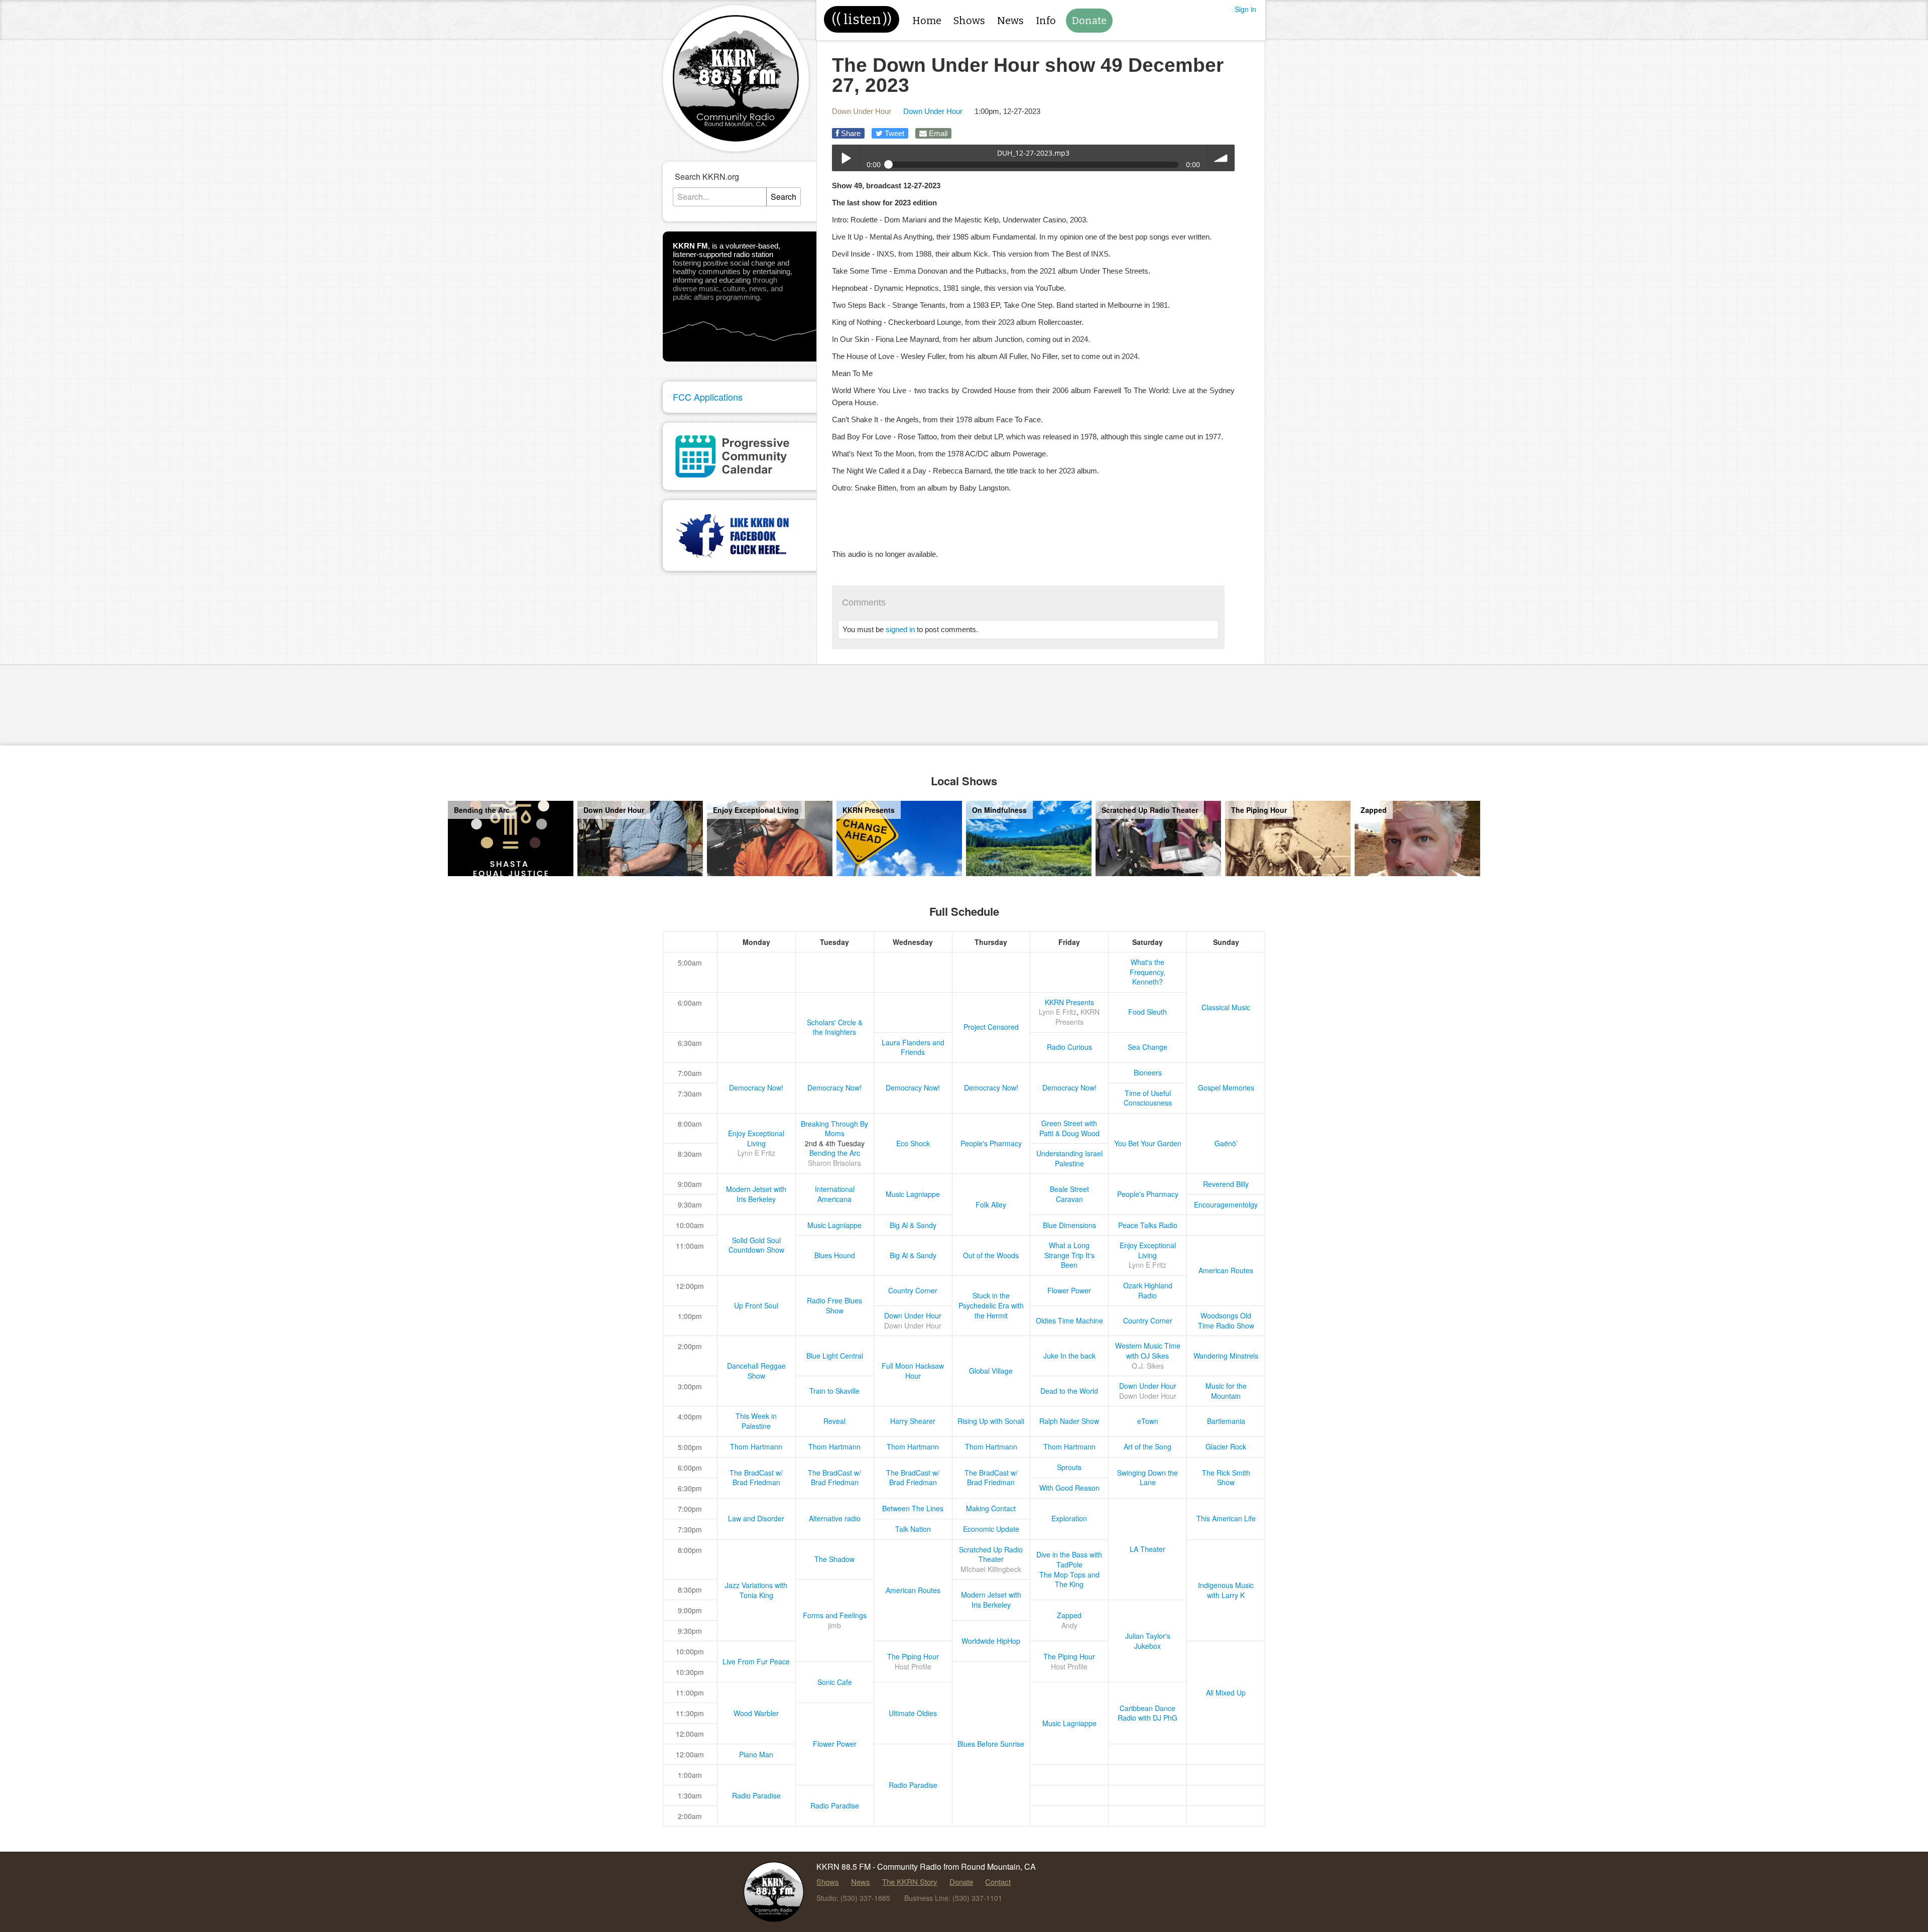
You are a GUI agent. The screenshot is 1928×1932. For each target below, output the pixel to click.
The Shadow (834, 1559)
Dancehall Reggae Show (756, 1371)
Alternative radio (835, 1518)
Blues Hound (835, 1255)
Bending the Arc (835, 1153)
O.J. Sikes (1148, 1366)
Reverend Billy (1226, 1184)
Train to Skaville (834, 1391)
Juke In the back (1069, 1356)
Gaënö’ (1226, 1143)
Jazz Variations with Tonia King (756, 1590)
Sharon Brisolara (834, 1163)
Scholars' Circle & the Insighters (835, 1027)
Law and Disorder (756, 1518)
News (1010, 21)
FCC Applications (708, 397)
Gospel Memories (1226, 1088)
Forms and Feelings (835, 1615)
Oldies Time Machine (1069, 1320)
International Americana (835, 1194)
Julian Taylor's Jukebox (1148, 1641)
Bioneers (1148, 1072)
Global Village (991, 1371)
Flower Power (1069, 1290)
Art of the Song (1148, 1446)
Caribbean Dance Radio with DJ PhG (1148, 1713)
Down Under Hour (862, 111)
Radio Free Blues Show (834, 1305)
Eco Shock (913, 1143)
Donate (1089, 21)
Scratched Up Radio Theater (991, 1554)
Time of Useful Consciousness (1148, 1098)
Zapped (1069, 1615)
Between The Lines (913, 1508)
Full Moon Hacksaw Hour (913, 1371)
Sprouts (1069, 1467)
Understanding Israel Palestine (1069, 1158)
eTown (1148, 1421)
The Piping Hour (913, 1656)
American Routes (1226, 1270)
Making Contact (991, 1508)
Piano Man (756, 1754)
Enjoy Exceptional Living (756, 1138)
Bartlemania (1226, 1421)
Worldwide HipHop (991, 1641)
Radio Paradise (913, 1785)
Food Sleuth (1148, 1012)
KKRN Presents (1069, 1002)
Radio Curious (1069, 1047)
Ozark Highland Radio (1148, 1290)
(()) (862, 19)
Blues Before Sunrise (991, 1744)
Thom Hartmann (756, 1446)
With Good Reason (1069, 1488)
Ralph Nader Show (1069, 1421)
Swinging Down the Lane (1148, 1478)
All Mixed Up (1226, 1693)
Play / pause (845, 158)
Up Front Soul (756, 1305)
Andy (1069, 1625)
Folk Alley (991, 1204)
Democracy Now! (756, 1088)
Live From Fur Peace (756, 1661)
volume (1221, 158)
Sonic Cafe (835, 1682)
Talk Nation (913, 1529)
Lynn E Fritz (1058, 1012)
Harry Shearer (913, 1421)
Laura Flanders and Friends (913, 1047)
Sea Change (1148, 1047)
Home (927, 21)
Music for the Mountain (1226, 1391)
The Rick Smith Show (1226, 1478)
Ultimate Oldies (913, 1713)
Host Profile (913, 1666)
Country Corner (913, 1290)
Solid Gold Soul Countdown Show (756, 1245)
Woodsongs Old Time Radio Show (1226, 1320)
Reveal (834, 1421)
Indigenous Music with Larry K (1226, 1590)
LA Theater (1148, 1549)
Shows (969, 21)
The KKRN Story (910, 1882)
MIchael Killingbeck (991, 1569)
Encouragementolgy (1226, 1204)
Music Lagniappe (913, 1194)
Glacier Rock (1226, 1446)
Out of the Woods (991, 1255)
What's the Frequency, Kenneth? (1148, 972)
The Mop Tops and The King (1069, 1580)
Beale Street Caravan (1069, 1194)
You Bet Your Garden (1148, 1143)
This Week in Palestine (756, 1421)
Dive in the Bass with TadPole (1069, 1559)
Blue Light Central (835, 1356)
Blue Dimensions (1069, 1225)
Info (1046, 21)
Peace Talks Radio (1148, 1225)
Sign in (1245, 9)
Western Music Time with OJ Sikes (1148, 1351)
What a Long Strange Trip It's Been (1069, 1255)
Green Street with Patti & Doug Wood (1069, 1128)
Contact (998, 1882)
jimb (834, 1625)
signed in (900, 629)
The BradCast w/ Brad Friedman (756, 1478)
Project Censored (991, 1027)
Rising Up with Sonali (991, 1421)
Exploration (1069, 1518)
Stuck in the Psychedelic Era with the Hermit (991, 1305)
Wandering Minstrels (1226, 1356)
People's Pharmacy (991, 1143)
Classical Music (1226, 1007)
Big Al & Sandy (913, 1225)
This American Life (1226, 1518)
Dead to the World (1069, 1391)
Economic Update (991, 1529)
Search (784, 197)
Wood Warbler (756, 1713)
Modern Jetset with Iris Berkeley (756, 1194)
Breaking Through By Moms (834, 1129)
